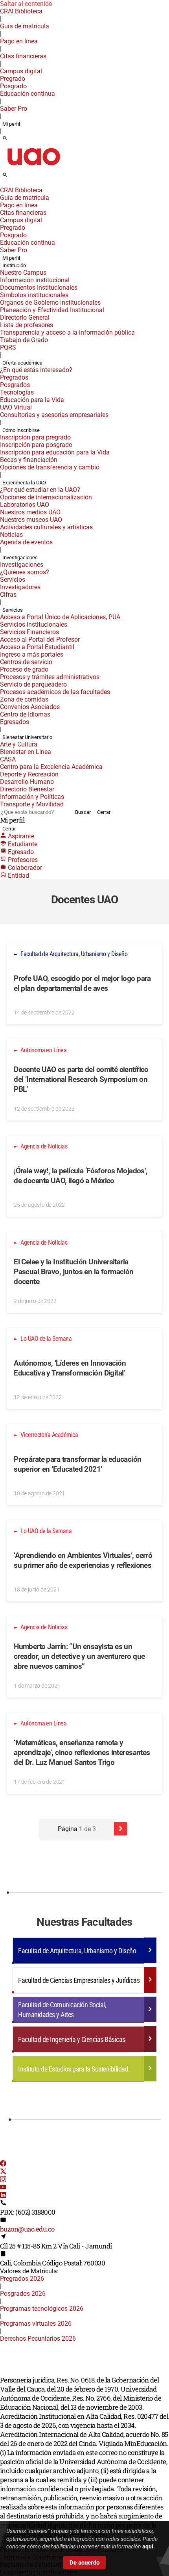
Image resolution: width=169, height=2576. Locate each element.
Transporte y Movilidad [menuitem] (32, 804)
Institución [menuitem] (14, 265)
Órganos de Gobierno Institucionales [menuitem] (50, 302)
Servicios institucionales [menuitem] (34, 624)
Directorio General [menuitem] (25, 317)
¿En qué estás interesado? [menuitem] (36, 370)
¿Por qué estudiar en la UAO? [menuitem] (40, 490)
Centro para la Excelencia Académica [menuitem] (51, 767)
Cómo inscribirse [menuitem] (21, 430)
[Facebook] (3, 2164)
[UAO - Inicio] (33, 168)
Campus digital (21, 71)
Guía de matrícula (25, 26)
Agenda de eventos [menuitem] (26, 542)
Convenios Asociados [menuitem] (30, 707)
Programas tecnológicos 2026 (42, 2309)
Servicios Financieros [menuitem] (29, 632)
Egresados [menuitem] (15, 722)
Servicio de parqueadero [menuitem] (33, 684)
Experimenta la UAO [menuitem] (24, 483)
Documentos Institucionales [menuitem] (39, 288)
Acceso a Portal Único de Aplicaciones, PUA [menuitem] (60, 617)
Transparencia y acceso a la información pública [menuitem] (67, 332)
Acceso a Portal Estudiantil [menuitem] (37, 647)
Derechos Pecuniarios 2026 (38, 2339)
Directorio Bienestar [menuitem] (27, 789)
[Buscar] (5, 139)
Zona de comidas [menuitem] (24, 699)
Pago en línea (19, 41)
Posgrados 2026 (23, 2294)
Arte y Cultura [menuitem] (19, 744)
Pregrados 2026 (22, 2279)
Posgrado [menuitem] (13, 86)
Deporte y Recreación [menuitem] (29, 774)
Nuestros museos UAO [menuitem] (31, 520)
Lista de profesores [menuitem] (27, 325)
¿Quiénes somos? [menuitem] (25, 572)
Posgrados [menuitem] (15, 385)
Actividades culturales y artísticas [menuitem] (46, 527)
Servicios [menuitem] (13, 580)
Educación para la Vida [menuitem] (32, 400)
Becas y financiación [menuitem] (29, 460)
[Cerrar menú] (2, 185)
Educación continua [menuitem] (28, 94)
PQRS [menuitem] (8, 347)
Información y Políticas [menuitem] (32, 797)
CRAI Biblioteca (21, 11)
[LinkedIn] (3, 2196)
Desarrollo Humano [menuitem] (27, 782)
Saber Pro (14, 109)
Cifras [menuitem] (8, 595)
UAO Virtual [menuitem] (16, 407)
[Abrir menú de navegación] (14, 177)
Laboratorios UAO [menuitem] (25, 505)
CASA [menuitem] (8, 759)
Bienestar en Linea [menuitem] (26, 752)
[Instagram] (3, 2180)
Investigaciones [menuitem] (20, 557)
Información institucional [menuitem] (35, 280)
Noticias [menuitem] (11, 535)
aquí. (149, 2546)
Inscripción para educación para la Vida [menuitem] (55, 452)
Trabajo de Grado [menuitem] (24, 340)
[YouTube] (3, 2188)
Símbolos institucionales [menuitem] (34, 295)
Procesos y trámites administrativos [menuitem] (50, 677)
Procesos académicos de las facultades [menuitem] (55, 692)
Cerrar (104, 812)
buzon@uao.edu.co (27, 2229)
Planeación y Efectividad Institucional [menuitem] (52, 310)
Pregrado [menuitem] (13, 79)
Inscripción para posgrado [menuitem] (36, 445)
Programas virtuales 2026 (36, 2324)
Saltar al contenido (26, 4)
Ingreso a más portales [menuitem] (32, 654)
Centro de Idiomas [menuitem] (25, 714)
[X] (3, 2172)
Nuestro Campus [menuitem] (23, 273)
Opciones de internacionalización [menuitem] (46, 497)
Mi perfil (11, 124)
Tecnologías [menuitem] (17, 392)
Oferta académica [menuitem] (22, 363)
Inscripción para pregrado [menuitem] (35, 437)
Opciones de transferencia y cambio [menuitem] (50, 467)
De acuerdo (84, 2563)
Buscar (83, 812)
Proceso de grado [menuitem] (24, 669)
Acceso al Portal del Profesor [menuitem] (40, 639)
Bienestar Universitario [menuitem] (27, 737)
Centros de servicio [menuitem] (26, 662)
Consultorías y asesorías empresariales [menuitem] (54, 415)
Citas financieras (23, 56)
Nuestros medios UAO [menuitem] (30, 512)
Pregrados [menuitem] (14, 377)
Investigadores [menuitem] (20, 587)
